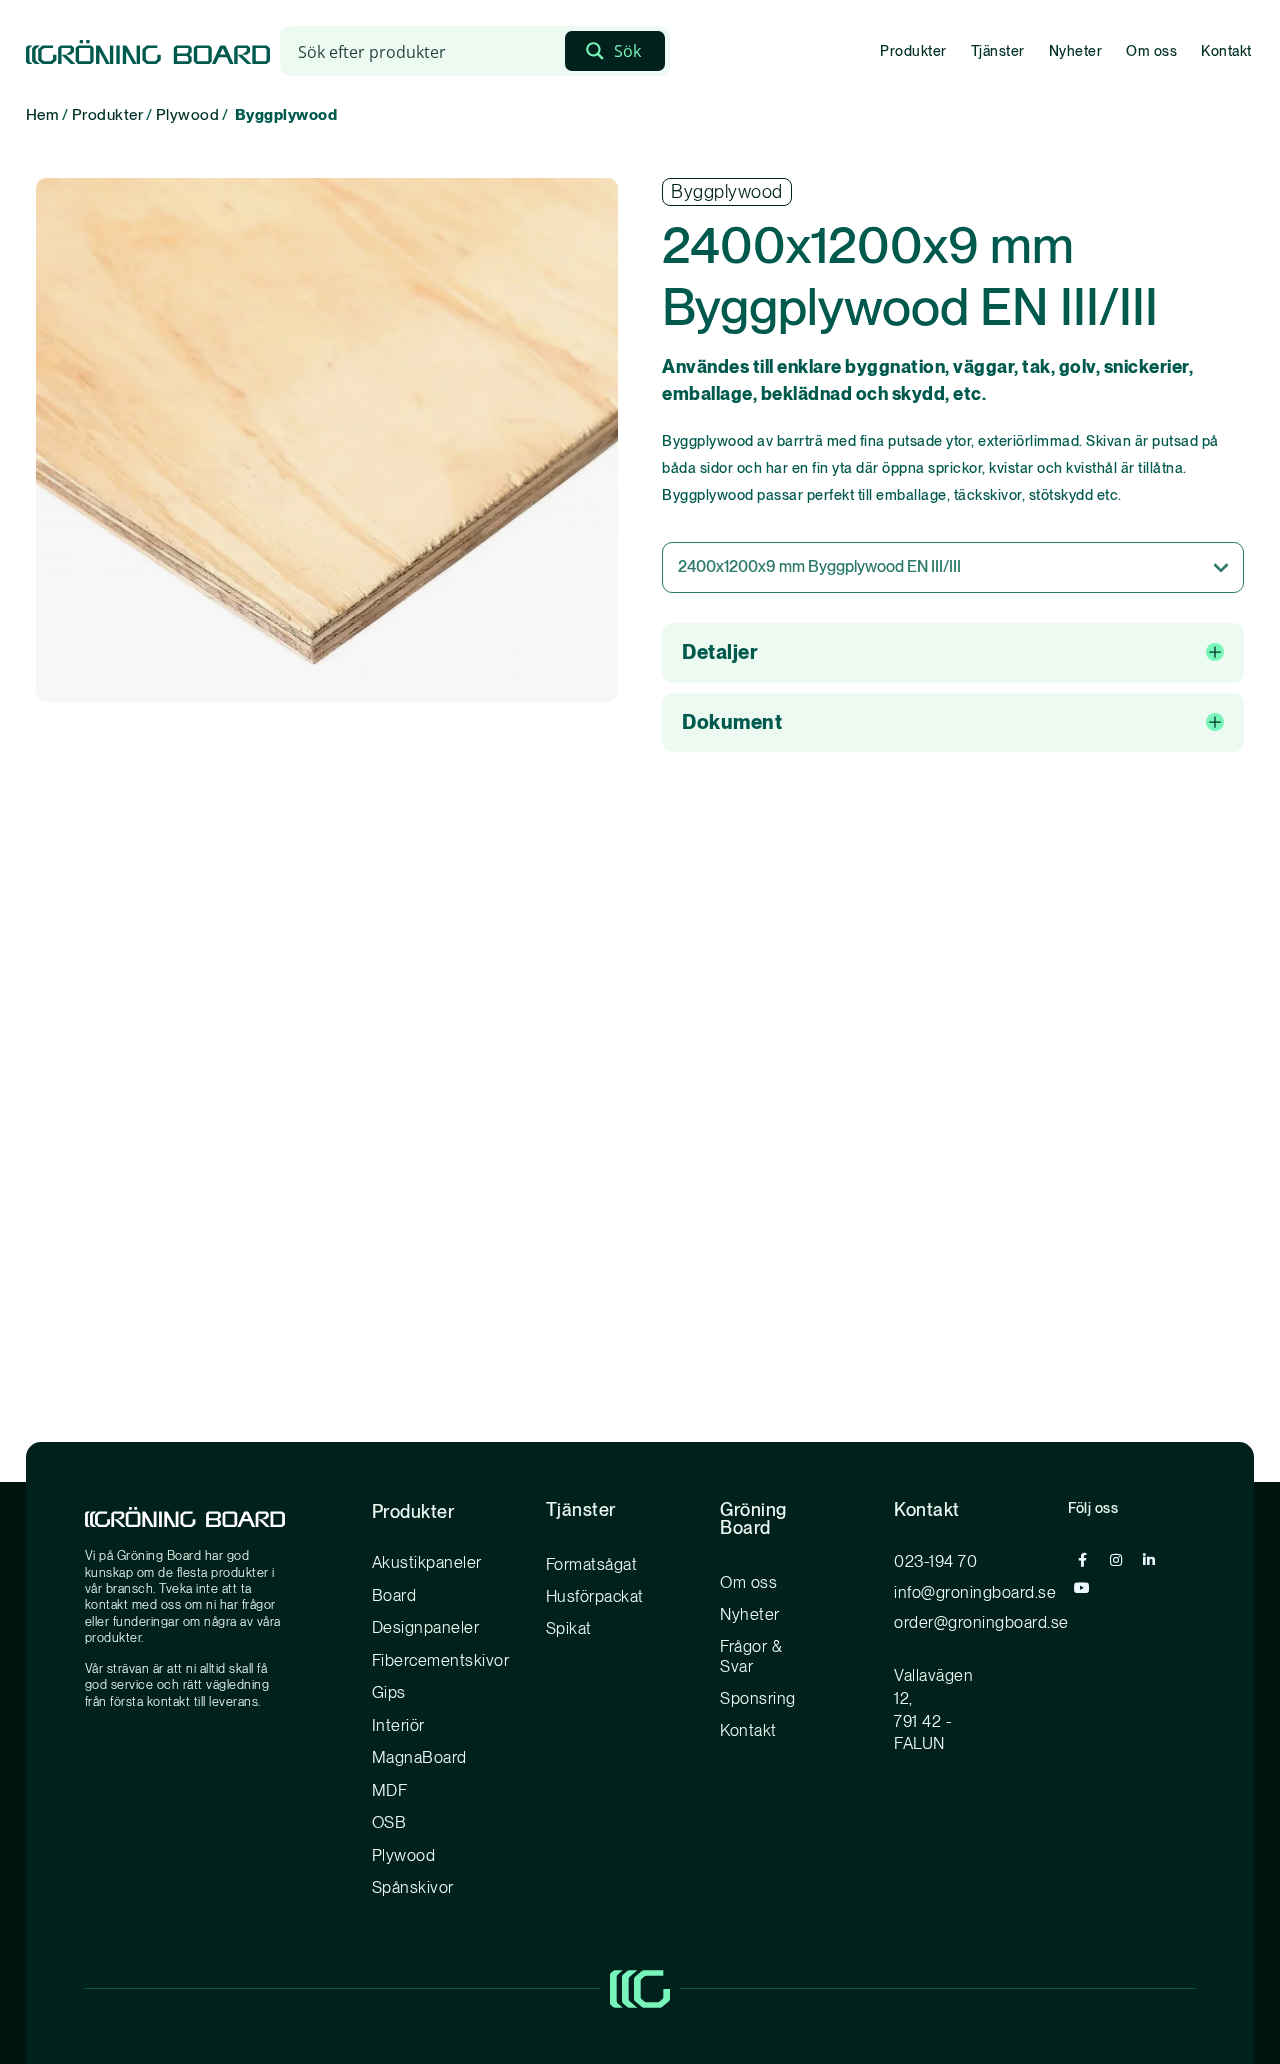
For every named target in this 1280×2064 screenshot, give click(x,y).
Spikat (569, 1628)
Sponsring (758, 1698)
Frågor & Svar (751, 1656)
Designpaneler (426, 1627)
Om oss (1151, 51)
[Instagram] (1116, 1560)
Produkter (913, 51)
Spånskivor (413, 1887)
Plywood (188, 114)
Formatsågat (592, 1564)
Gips (389, 1692)
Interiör (398, 1725)
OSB (389, 1822)
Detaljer (720, 652)
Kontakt (1226, 51)
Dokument (732, 722)
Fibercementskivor (441, 1660)
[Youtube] (1082, 1588)
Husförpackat (595, 1596)
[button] (953, 653)
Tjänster (998, 51)
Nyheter (1076, 51)
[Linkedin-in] (1149, 1560)
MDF (390, 1790)
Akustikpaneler (427, 1562)
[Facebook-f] (1082, 1560)
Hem (43, 114)
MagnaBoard (419, 1757)
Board (394, 1595)
